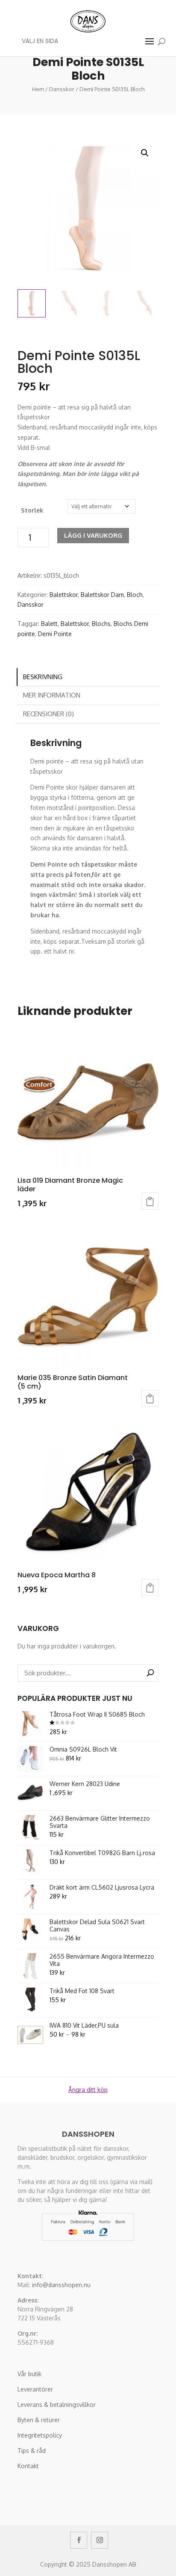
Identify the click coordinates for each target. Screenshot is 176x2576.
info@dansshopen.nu (61, 2285)
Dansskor (62, 89)
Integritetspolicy (40, 2435)
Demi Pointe (55, 634)
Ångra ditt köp (88, 2090)
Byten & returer (39, 2420)
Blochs (101, 624)
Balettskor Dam (102, 595)
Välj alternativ (150, 1201)
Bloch (135, 595)
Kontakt (28, 2466)
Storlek (32, 510)
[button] (145, 153)
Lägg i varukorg (93, 535)
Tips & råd (32, 2451)
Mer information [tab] (52, 695)
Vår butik (29, 2374)
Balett (49, 624)
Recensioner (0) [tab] (48, 714)
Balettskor (64, 595)
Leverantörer (35, 2389)
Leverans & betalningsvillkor (57, 2405)
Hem (38, 89)
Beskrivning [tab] (43, 677)
